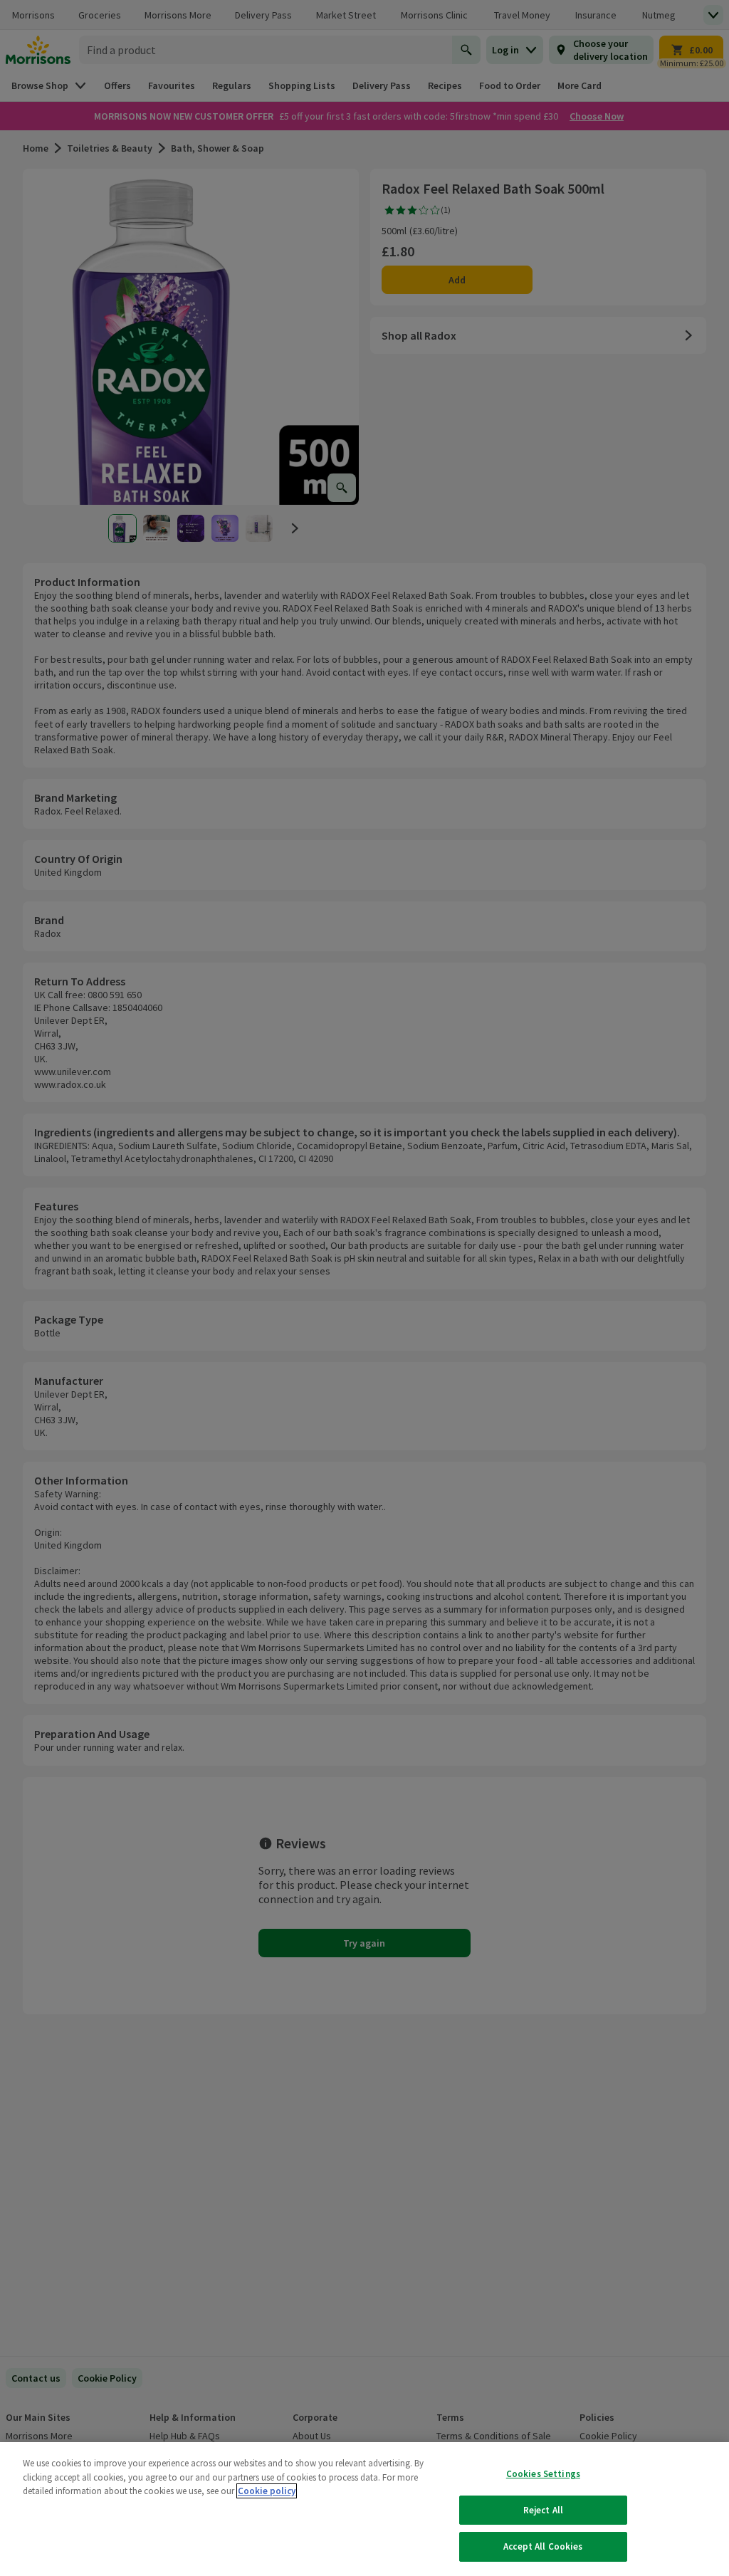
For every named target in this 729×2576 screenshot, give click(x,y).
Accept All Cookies (543, 2546)
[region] (364, 2509)
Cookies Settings (543, 2474)
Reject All (543, 2510)
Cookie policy (267, 2491)
